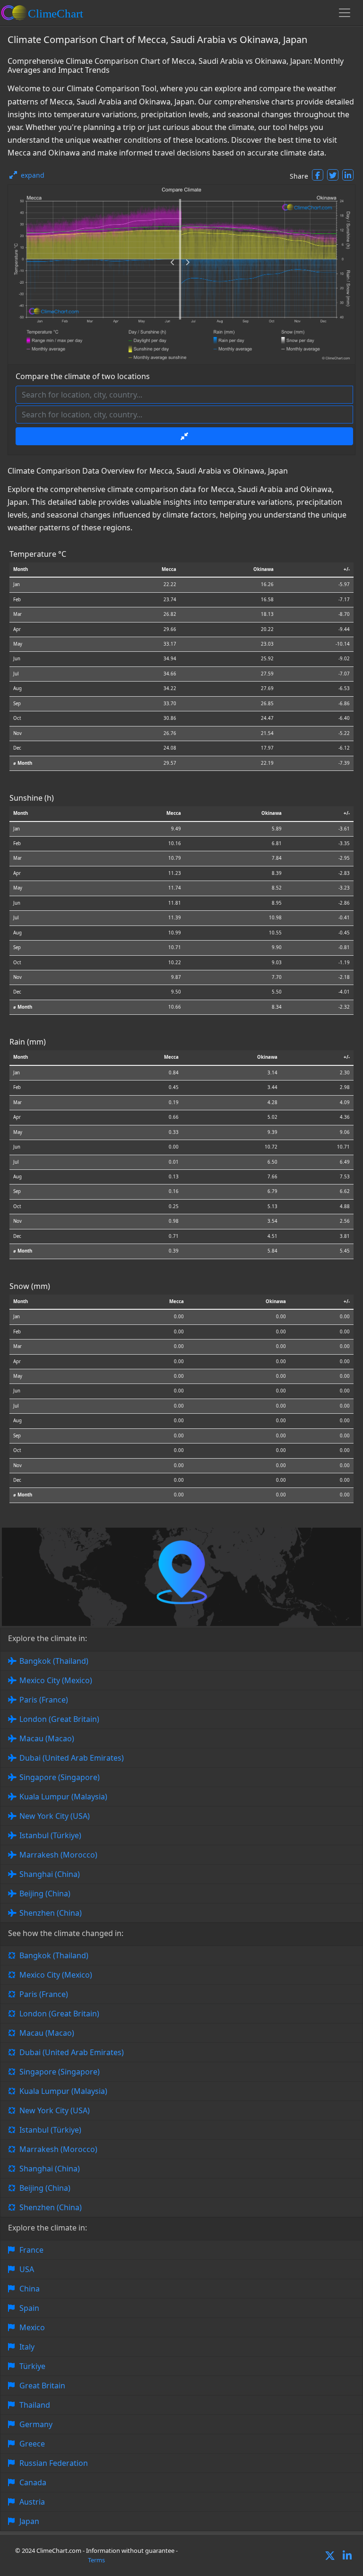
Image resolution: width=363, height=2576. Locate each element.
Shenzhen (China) (51, 1913)
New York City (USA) (55, 1816)
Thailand (35, 2405)
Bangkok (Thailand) (54, 1661)
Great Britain (42, 2386)
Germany (36, 2424)
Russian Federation (54, 2463)
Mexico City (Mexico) (56, 1680)
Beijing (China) (45, 1893)
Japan (29, 2521)
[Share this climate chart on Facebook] (318, 175)
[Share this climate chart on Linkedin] (348, 175)
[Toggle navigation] (345, 13)
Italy (27, 2347)
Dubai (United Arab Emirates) (72, 1758)
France (31, 2250)
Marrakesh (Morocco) (58, 1855)
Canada (33, 2482)
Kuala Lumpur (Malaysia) (63, 1797)
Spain (29, 2308)
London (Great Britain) (59, 1719)
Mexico (32, 2327)
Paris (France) (44, 1700)
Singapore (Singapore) (60, 1777)
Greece (32, 2444)
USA (27, 2269)
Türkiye (32, 2366)
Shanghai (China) (50, 1874)
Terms (96, 2560)
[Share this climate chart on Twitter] (333, 175)
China (30, 2289)
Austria (32, 2502)
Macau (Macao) (47, 1738)
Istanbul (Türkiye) (50, 1835)
